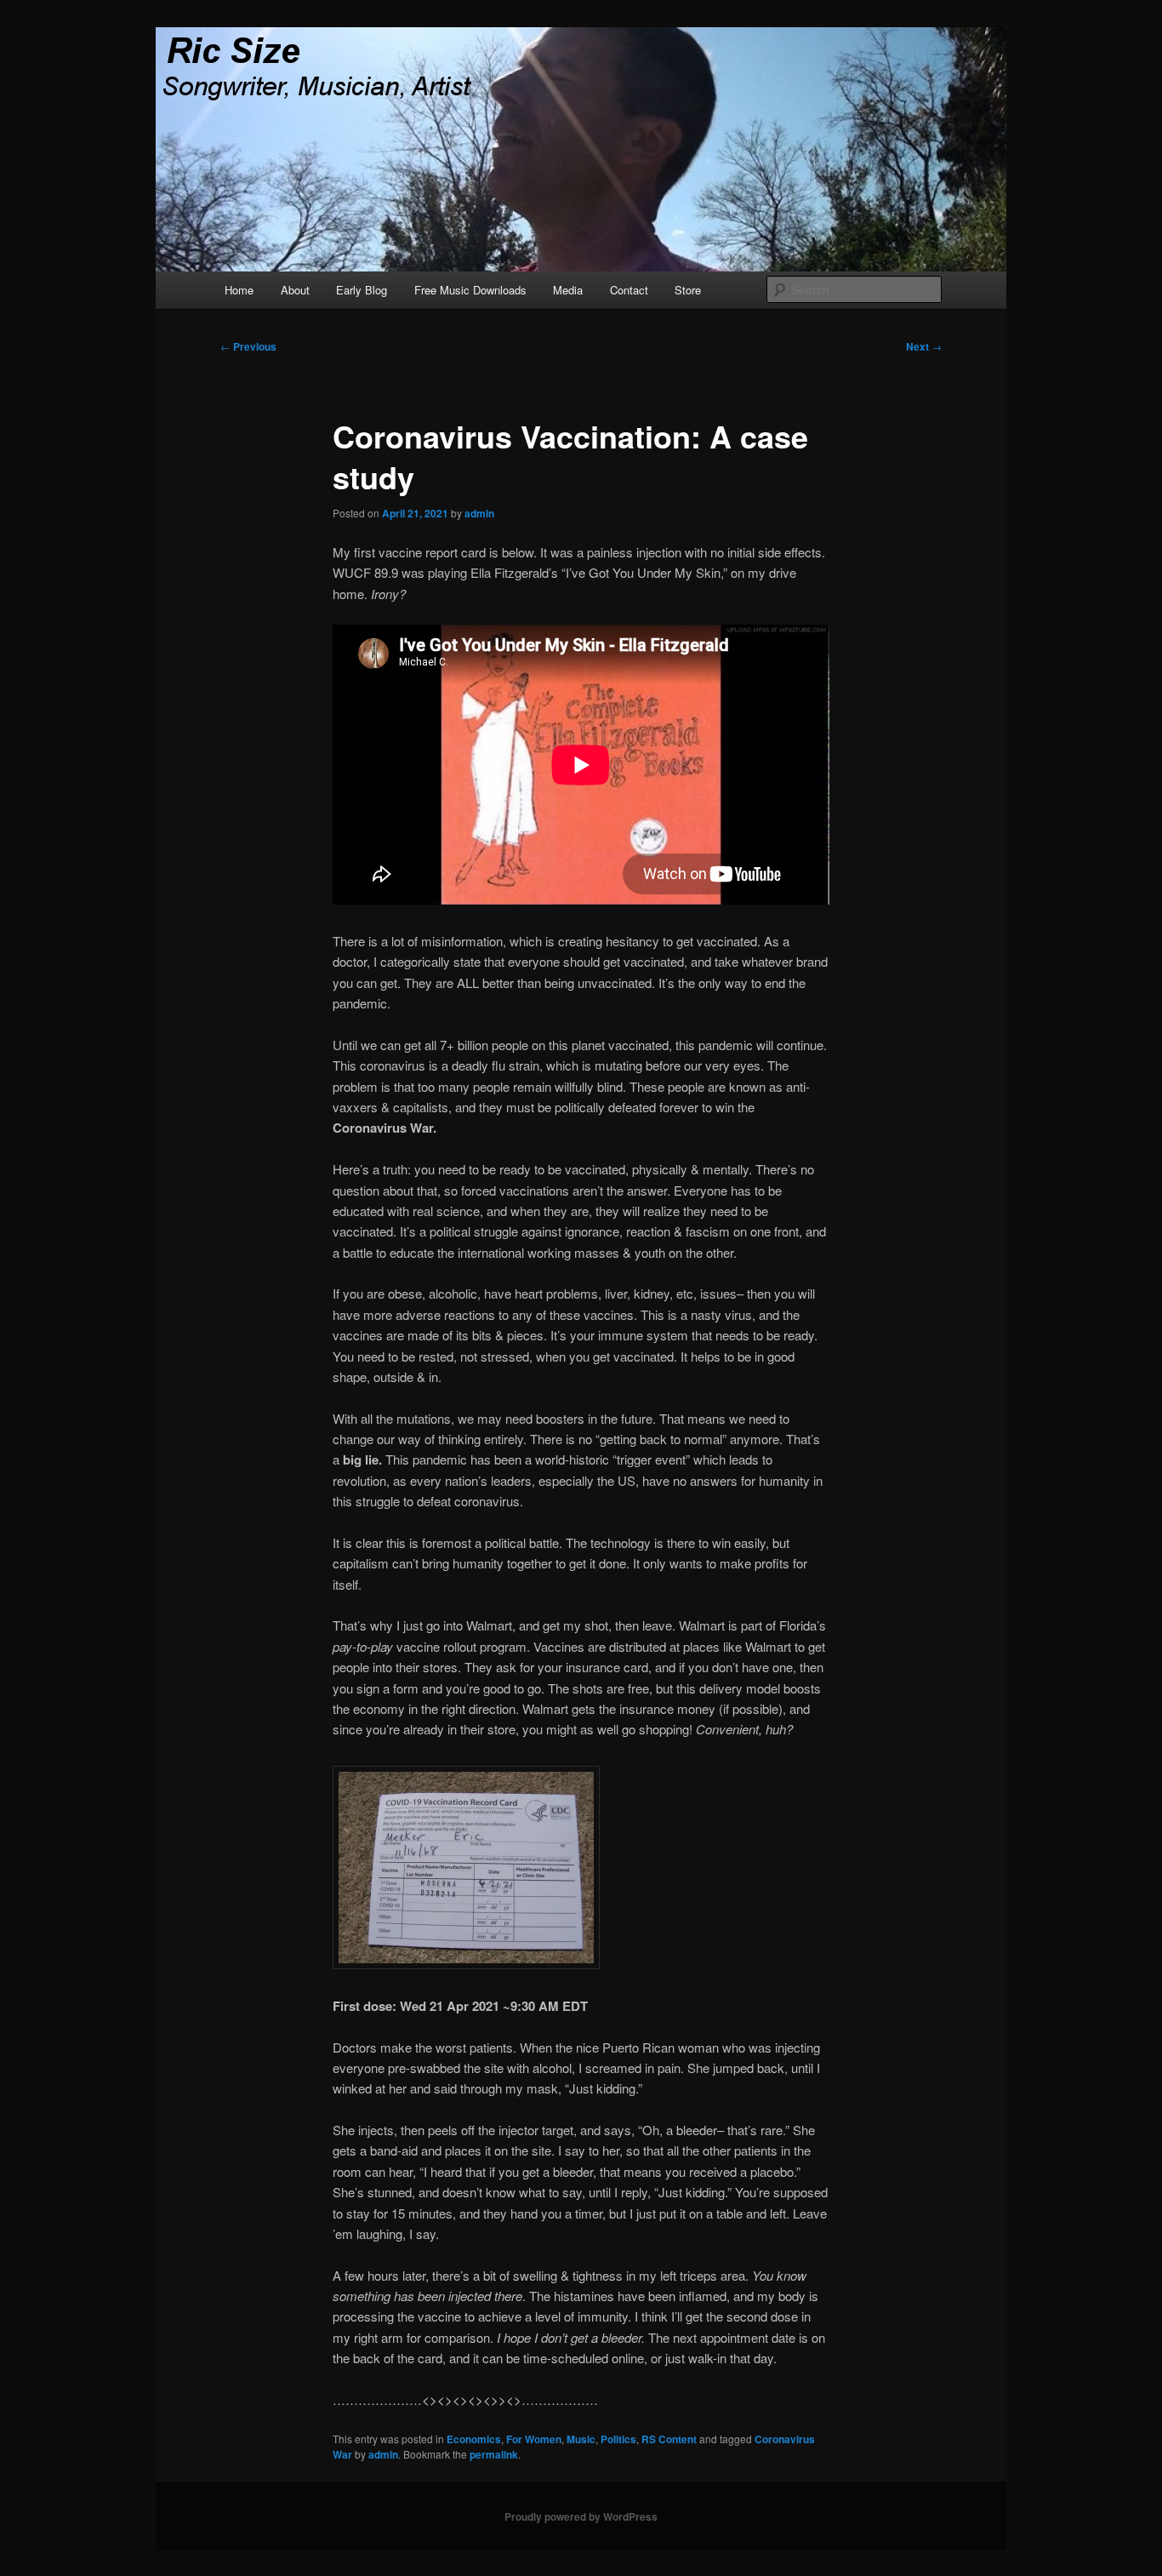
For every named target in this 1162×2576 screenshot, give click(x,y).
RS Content (669, 2439)
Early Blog (362, 290)
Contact (629, 290)
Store (688, 290)
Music (581, 2439)
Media (568, 290)
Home (239, 290)
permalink (494, 2454)
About (295, 290)
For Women (534, 2439)
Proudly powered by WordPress (581, 2516)
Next (924, 346)
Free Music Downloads (470, 290)
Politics (618, 2439)
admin (479, 513)
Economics (474, 2439)
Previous (248, 346)
